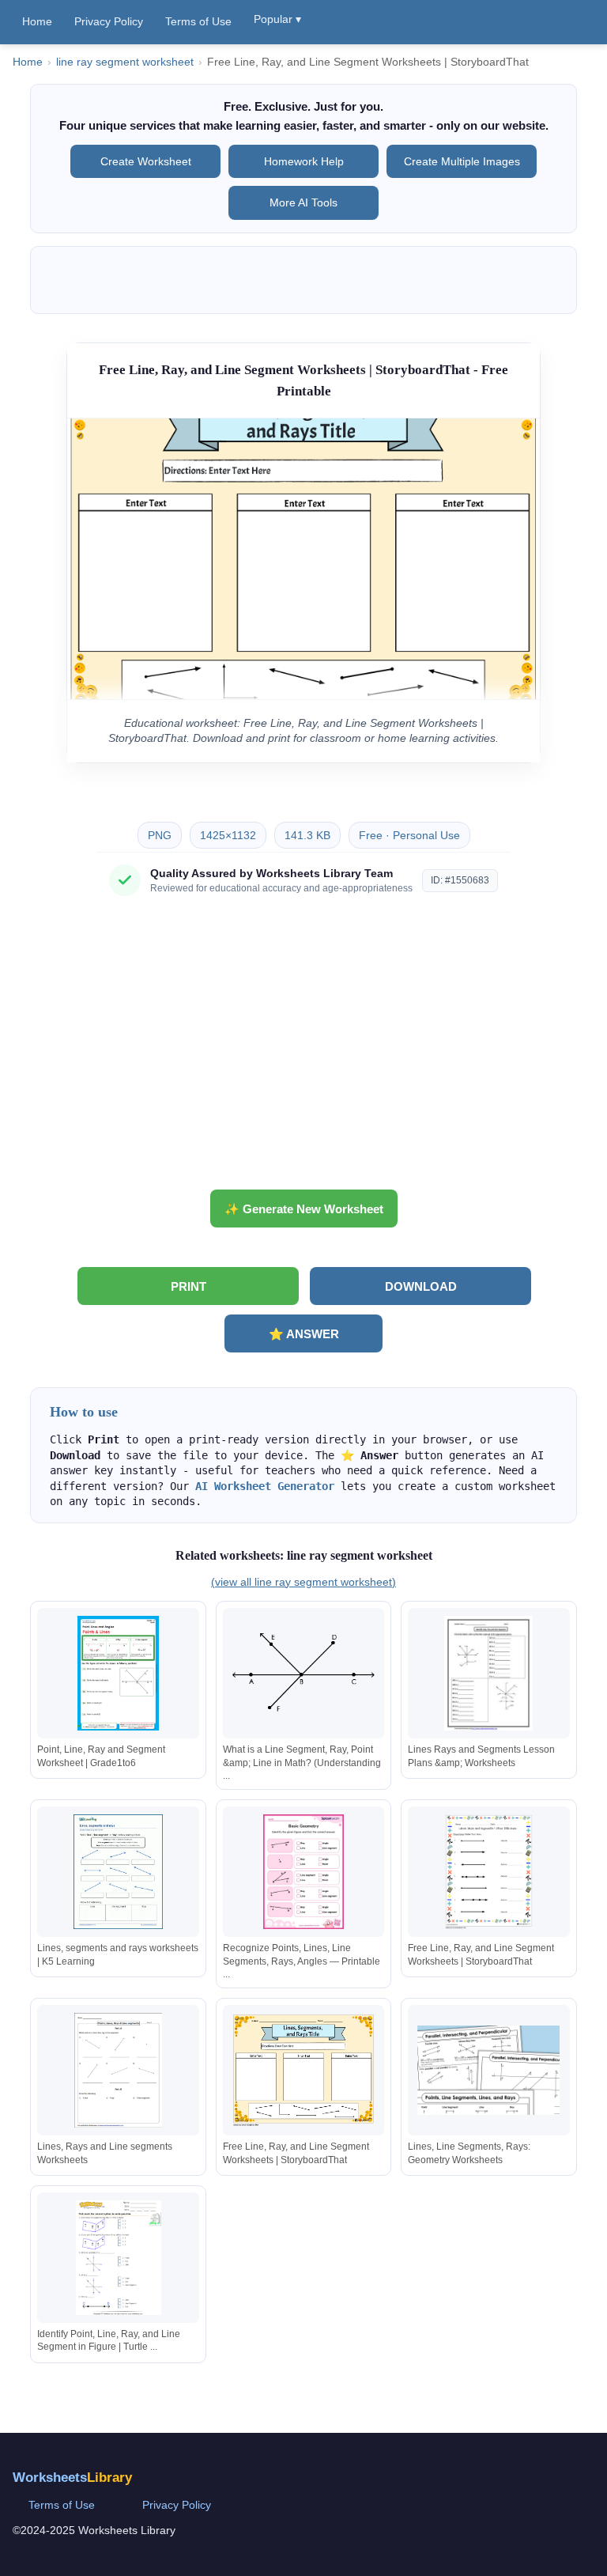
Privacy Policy (109, 21)
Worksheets (72, 2478)
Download (421, 1286)
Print (189, 1286)
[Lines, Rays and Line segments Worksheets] (119, 2070)
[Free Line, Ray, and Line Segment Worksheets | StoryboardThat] (488, 1872)
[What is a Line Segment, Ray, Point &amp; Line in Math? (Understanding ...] (303, 1673)
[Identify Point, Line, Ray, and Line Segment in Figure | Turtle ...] (119, 2258)
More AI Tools (303, 202)
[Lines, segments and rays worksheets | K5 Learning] (119, 1872)
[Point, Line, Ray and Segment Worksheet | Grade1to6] (119, 1673)
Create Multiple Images (462, 161)
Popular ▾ (277, 19)
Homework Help (304, 161)
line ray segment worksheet (125, 62)
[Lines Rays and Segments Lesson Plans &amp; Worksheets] (488, 1673)
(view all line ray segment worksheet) (303, 1582)
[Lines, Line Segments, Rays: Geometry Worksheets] (488, 2070)
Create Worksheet (146, 161)
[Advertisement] (303, 1049)
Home (37, 21)
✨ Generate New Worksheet (304, 1209)
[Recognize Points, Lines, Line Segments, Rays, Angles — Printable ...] (303, 1872)
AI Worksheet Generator (265, 1486)
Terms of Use (198, 21)
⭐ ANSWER (304, 1334)
